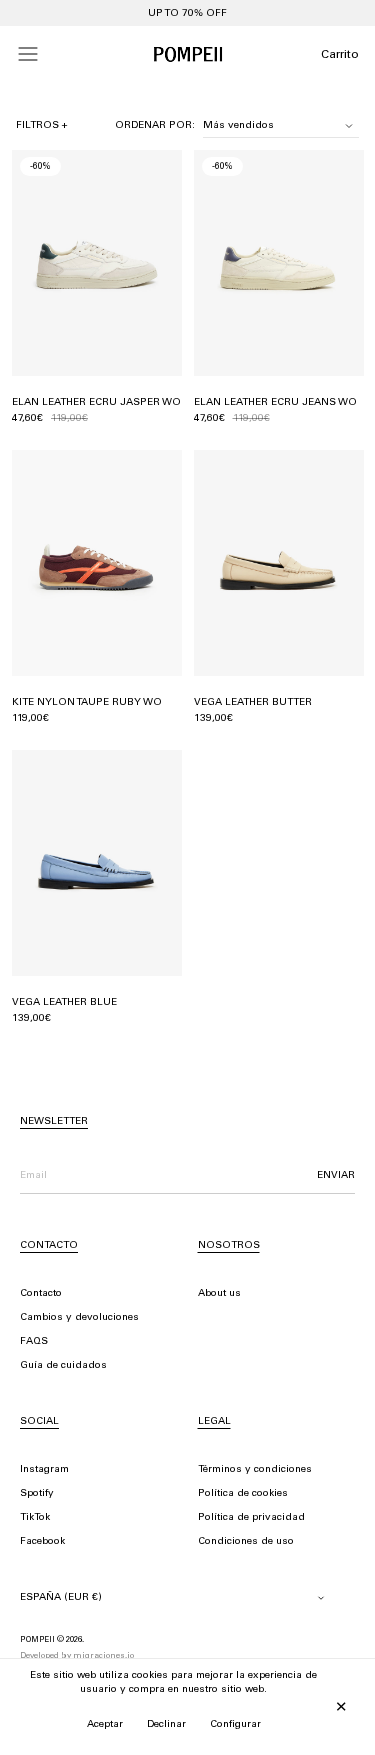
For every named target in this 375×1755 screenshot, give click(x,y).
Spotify (37, 1494)
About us (219, 1294)
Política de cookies (243, 1494)
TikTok (35, 1518)
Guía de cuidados (63, 1366)
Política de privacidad (251, 1518)
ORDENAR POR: (155, 126)
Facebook (42, 1542)
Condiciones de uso (246, 1542)
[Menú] (28, 54)
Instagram (44, 1470)
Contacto (41, 1294)
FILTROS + (42, 126)
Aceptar (105, 1725)
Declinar (166, 1725)
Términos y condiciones (255, 1470)
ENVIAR (336, 1176)
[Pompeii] (188, 54)
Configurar (235, 1725)
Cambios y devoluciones (79, 1318)
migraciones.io (103, 1656)
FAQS (34, 1342)
